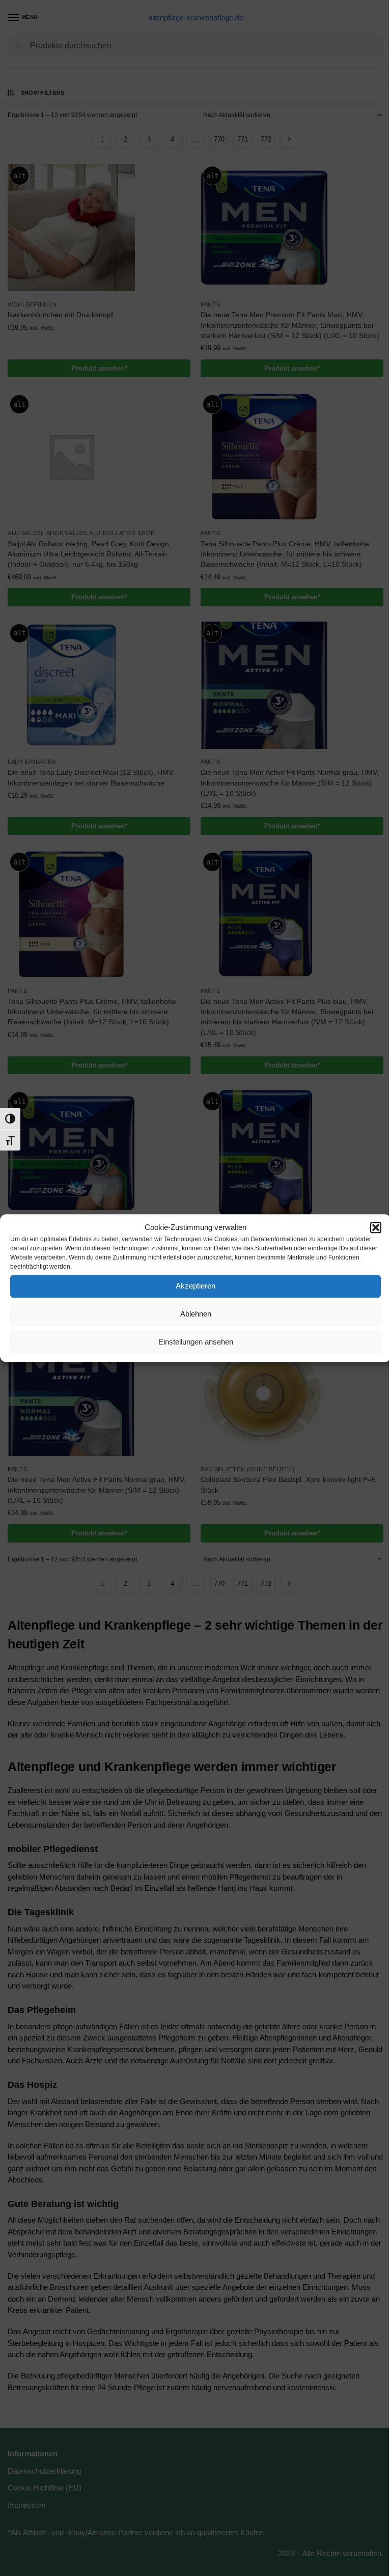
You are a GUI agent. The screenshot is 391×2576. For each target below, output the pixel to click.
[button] (376, 1228)
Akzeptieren (195, 1286)
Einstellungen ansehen (196, 1342)
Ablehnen (196, 1314)
